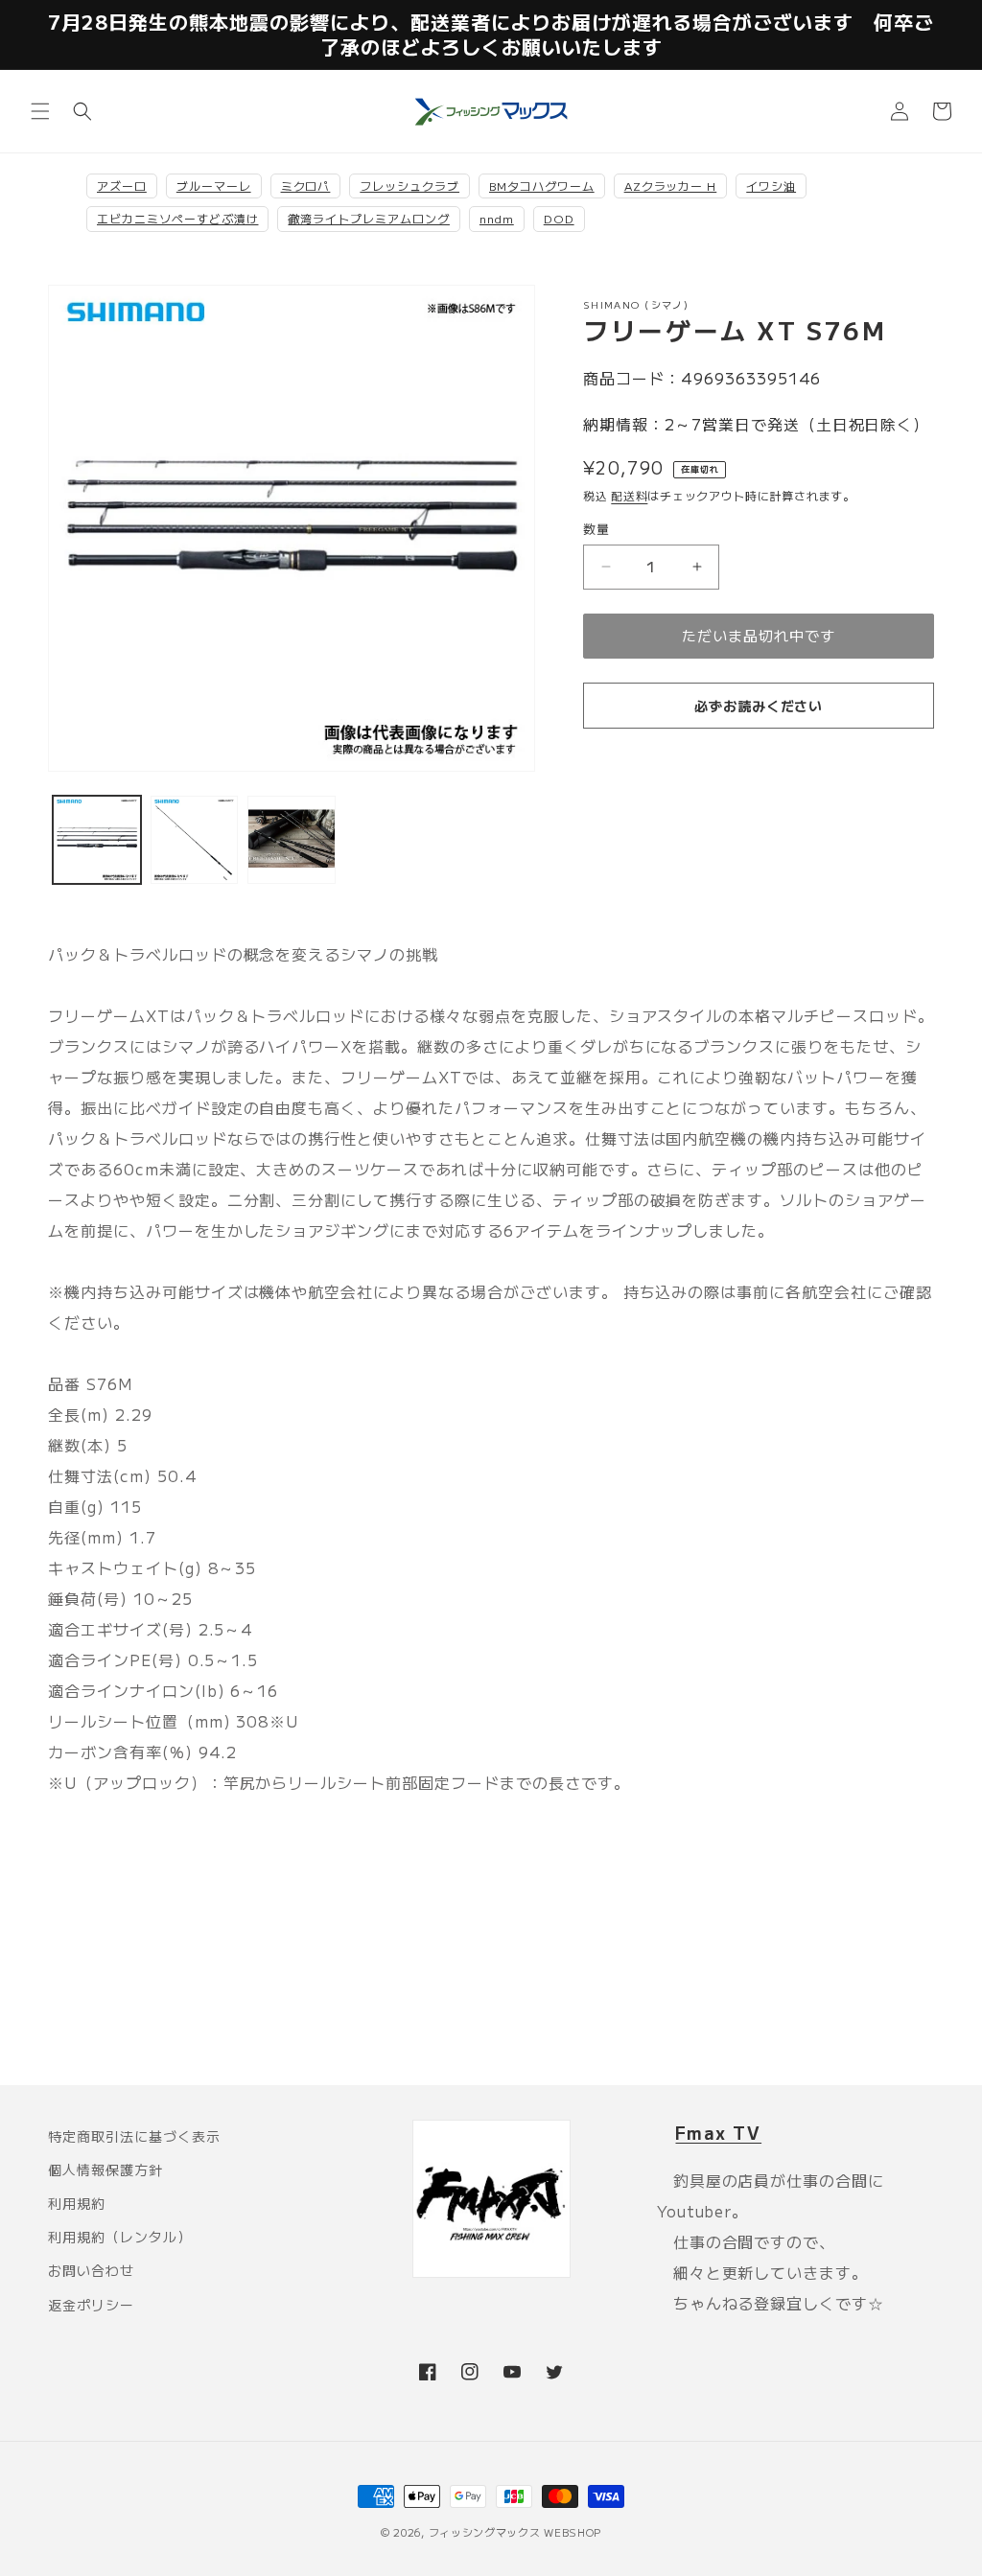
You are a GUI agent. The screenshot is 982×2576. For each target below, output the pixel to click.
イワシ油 (771, 186)
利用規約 (77, 2203)
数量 (596, 529)
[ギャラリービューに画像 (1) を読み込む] (97, 840)
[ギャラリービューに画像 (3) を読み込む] (292, 840)
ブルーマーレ (214, 186)
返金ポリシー (91, 2305)
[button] (40, 111)
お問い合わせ (91, 2270)
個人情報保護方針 (105, 2170)
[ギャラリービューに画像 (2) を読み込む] (195, 840)
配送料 (629, 495)
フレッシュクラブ (409, 186)
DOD (559, 218)
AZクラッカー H (671, 186)
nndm (497, 218)
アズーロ (122, 186)
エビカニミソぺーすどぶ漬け (177, 218)
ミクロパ (306, 186)
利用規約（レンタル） (120, 2237)
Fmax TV (718, 2132)
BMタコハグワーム (542, 186)
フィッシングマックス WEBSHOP (515, 2532)
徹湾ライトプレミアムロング (368, 218)
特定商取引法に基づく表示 (134, 2136)
